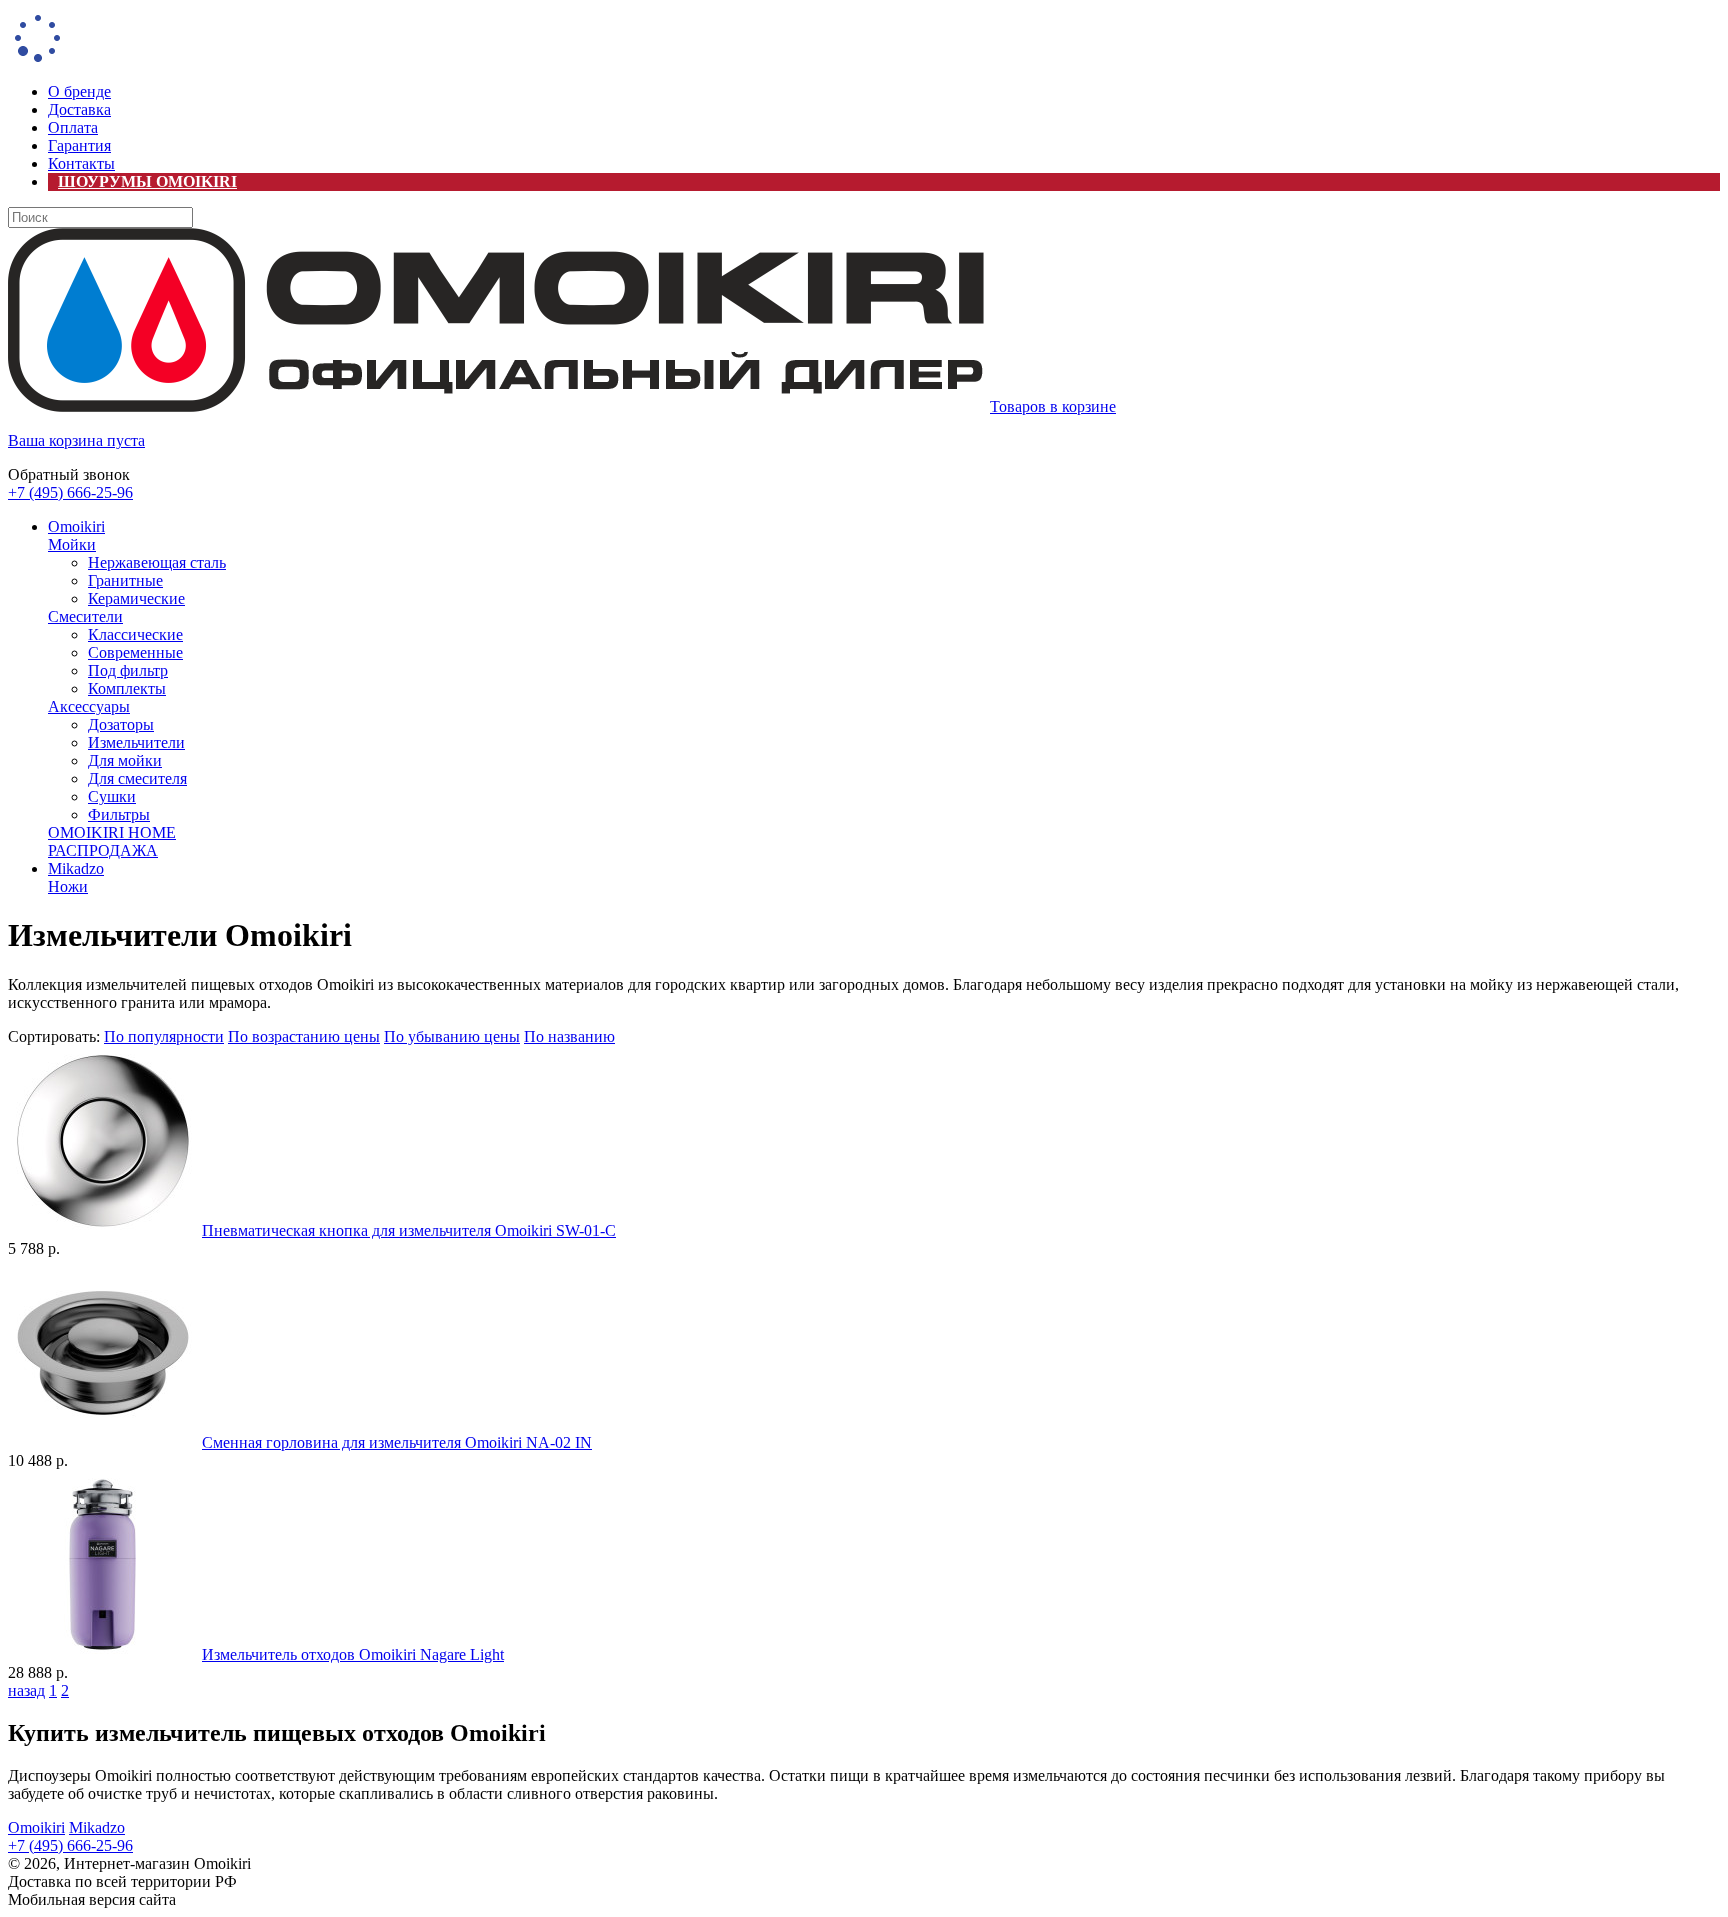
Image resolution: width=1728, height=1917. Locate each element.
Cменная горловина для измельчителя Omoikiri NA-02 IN (397, 1442)
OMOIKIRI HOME (112, 832)
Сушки (112, 796)
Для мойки (125, 760)
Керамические (136, 598)
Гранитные (125, 580)
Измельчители (136, 742)
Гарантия (79, 145)
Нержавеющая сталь (157, 562)
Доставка (79, 109)
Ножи (68, 886)
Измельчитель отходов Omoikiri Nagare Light (353, 1654)
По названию (569, 1036)
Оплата (73, 127)
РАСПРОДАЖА (103, 850)
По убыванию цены (452, 1036)
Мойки (72, 544)
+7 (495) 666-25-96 (70, 492)
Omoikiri (76, 526)
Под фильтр (128, 670)
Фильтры (119, 814)
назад (26, 1690)
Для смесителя (137, 778)
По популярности (164, 1036)
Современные (135, 652)
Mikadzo (76, 868)
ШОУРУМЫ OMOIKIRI (147, 181)
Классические (135, 634)
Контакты (81, 163)
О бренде (79, 91)
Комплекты (127, 688)
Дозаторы (121, 724)
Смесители (85, 616)
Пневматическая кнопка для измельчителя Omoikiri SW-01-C (409, 1230)
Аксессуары (89, 706)
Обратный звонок (69, 474)
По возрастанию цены (304, 1036)
